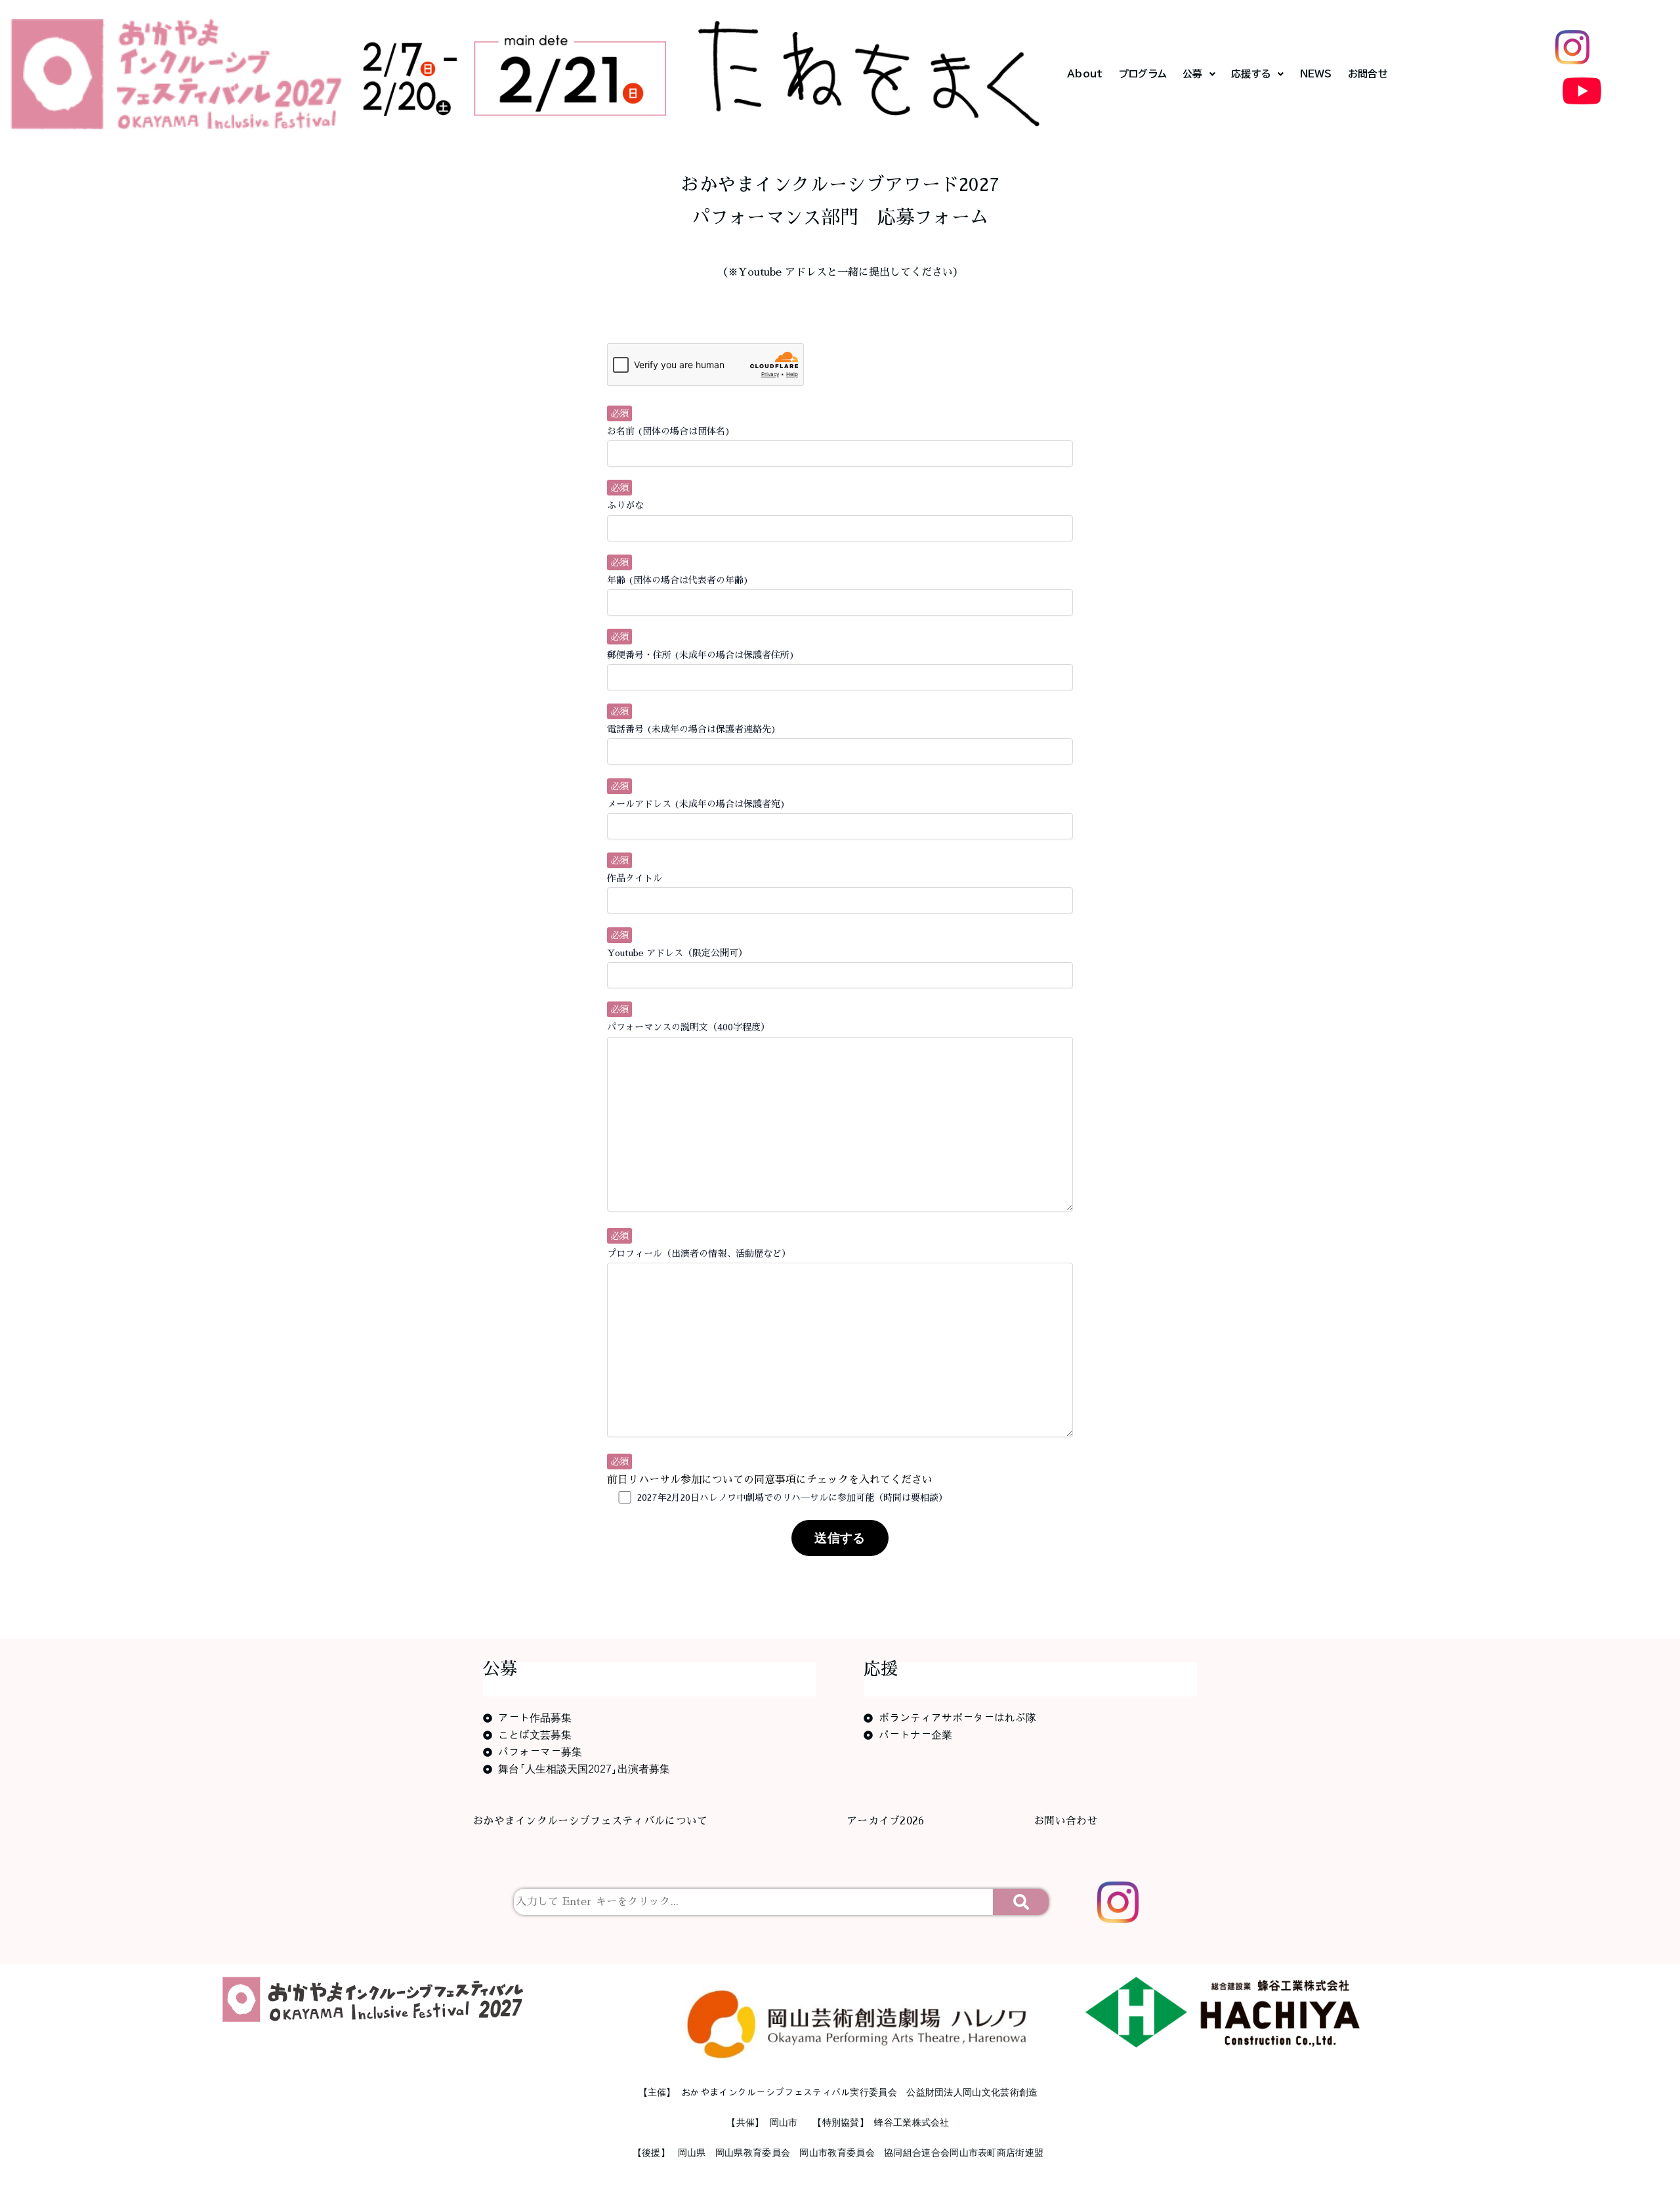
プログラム (1143, 74)
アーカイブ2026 (886, 1821)
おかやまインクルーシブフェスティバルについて (590, 1821)
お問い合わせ (1066, 1821)
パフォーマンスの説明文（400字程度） (688, 1027)
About (1085, 74)
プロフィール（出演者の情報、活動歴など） (699, 1253)
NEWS (1316, 74)
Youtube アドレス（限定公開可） (677, 953)
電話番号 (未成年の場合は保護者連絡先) (692, 729)
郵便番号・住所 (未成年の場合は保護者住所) (701, 655)
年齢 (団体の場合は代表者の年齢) (678, 580)
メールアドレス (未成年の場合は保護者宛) (696, 804)
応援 (881, 1669)
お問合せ (1368, 74)
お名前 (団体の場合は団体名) (669, 431)
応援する (1251, 74)
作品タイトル (635, 878)
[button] (1199, 74)
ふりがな (625, 505)
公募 (1193, 74)
